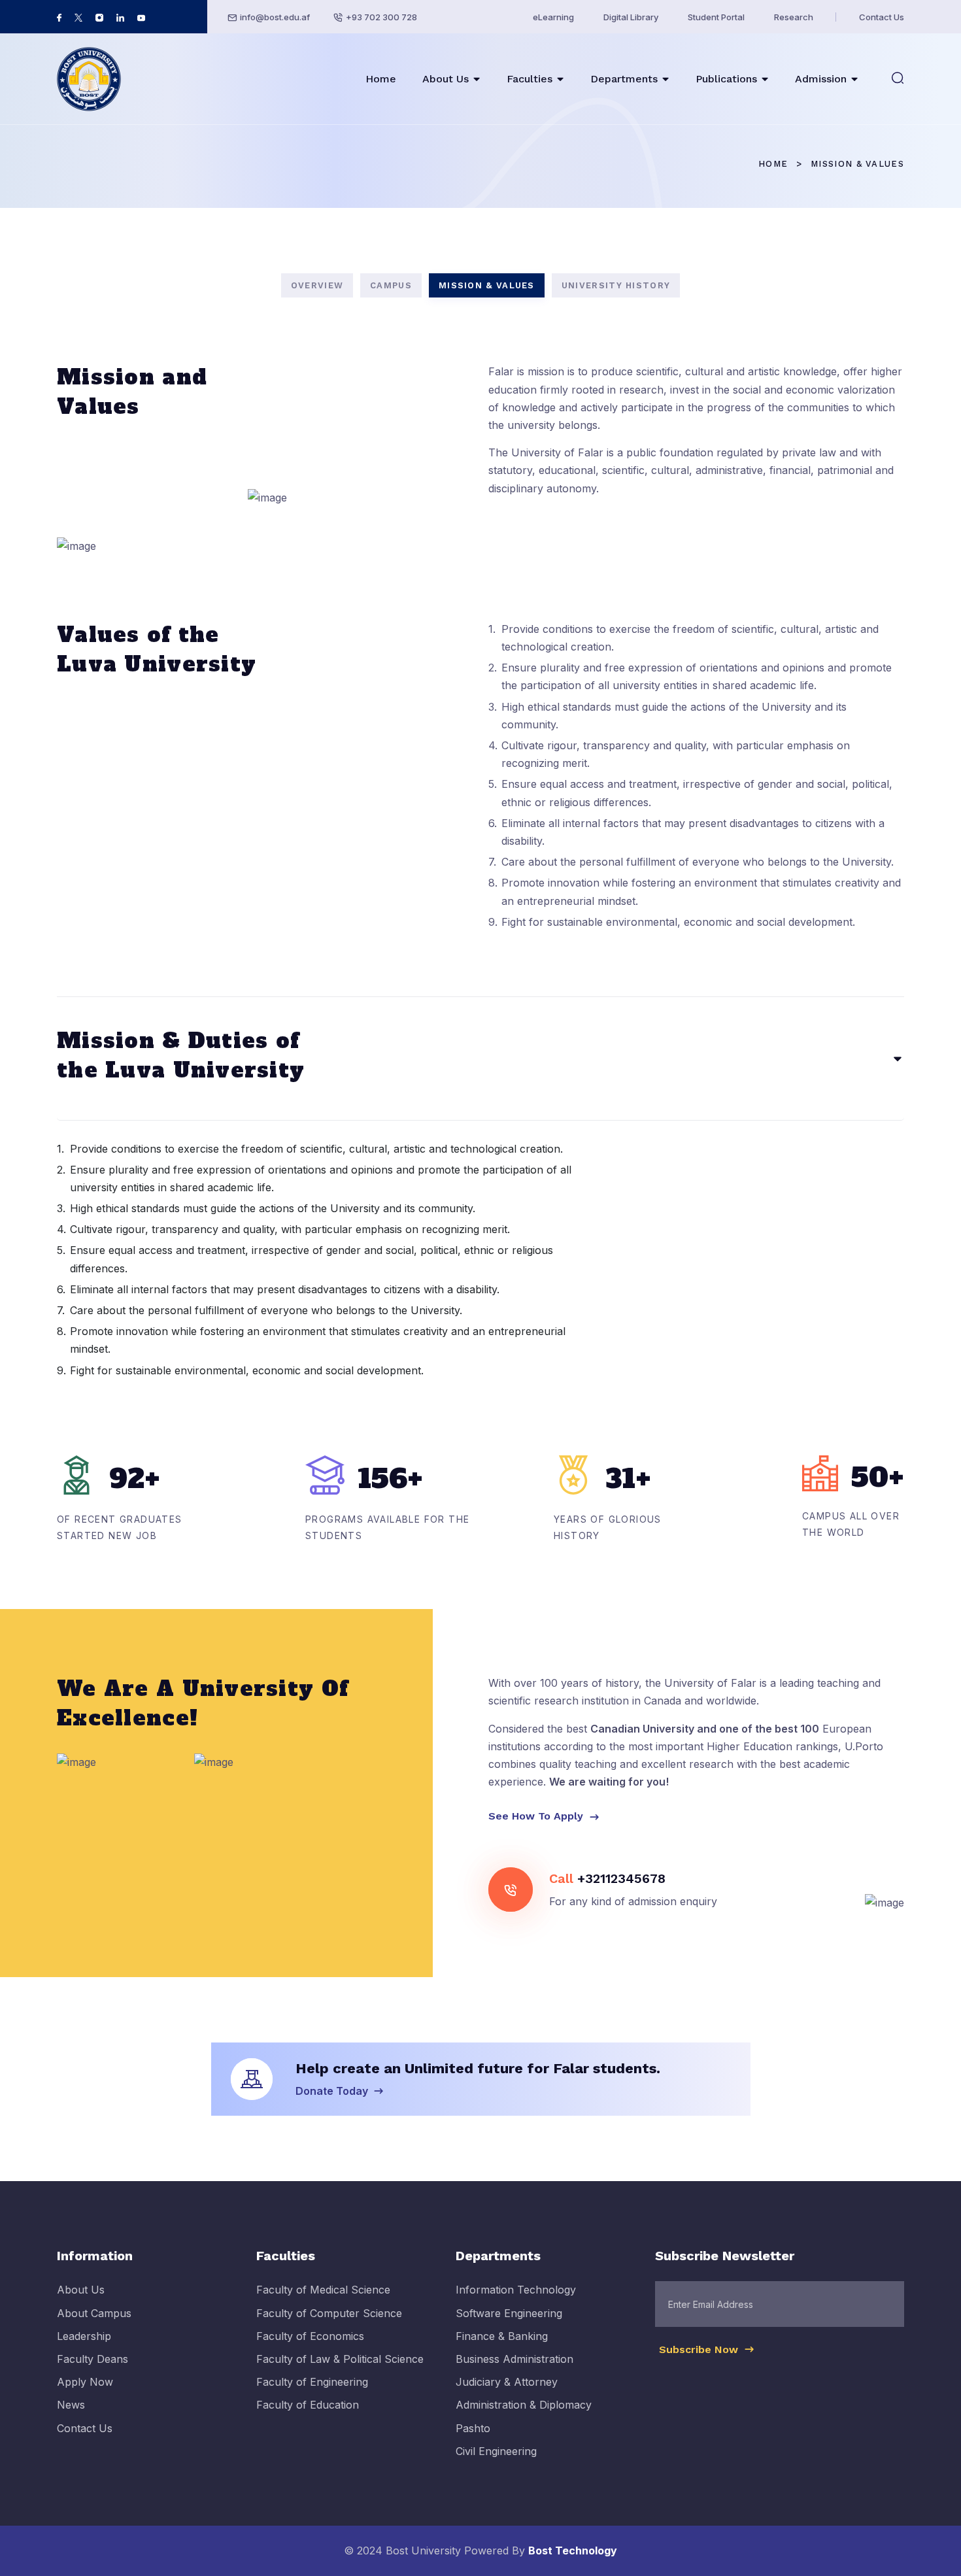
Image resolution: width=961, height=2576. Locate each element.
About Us (446, 79)
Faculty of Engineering (312, 2382)
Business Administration (514, 2359)
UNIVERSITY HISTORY (616, 285)
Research (794, 17)
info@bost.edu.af (275, 17)
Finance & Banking (502, 2336)
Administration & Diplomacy (524, 2405)
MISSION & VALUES (487, 285)
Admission (821, 79)
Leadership (84, 2336)
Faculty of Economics (310, 2336)
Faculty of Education (308, 2405)
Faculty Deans (93, 2359)
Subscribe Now (700, 2349)
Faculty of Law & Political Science (340, 2359)
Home (381, 79)
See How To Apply (537, 1816)
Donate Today (333, 2091)
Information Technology (516, 2290)
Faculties (530, 79)
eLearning (553, 17)
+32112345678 (621, 1878)
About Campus (94, 2313)
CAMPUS (391, 285)
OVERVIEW (317, 285)
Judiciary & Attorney (507, 2382)
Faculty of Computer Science (329, 2313)
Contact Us (882, 17)
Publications (726, 79)
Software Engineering (509, 2313)
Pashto (473, 2428)
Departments (624, 79)
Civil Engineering (496, 2451)
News (71, 2405)
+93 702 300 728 (381, 17)
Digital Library (631, 17)
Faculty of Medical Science (323, 2290)
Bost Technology (573, 2551)
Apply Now (85, 2382)
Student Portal (716, 17)
